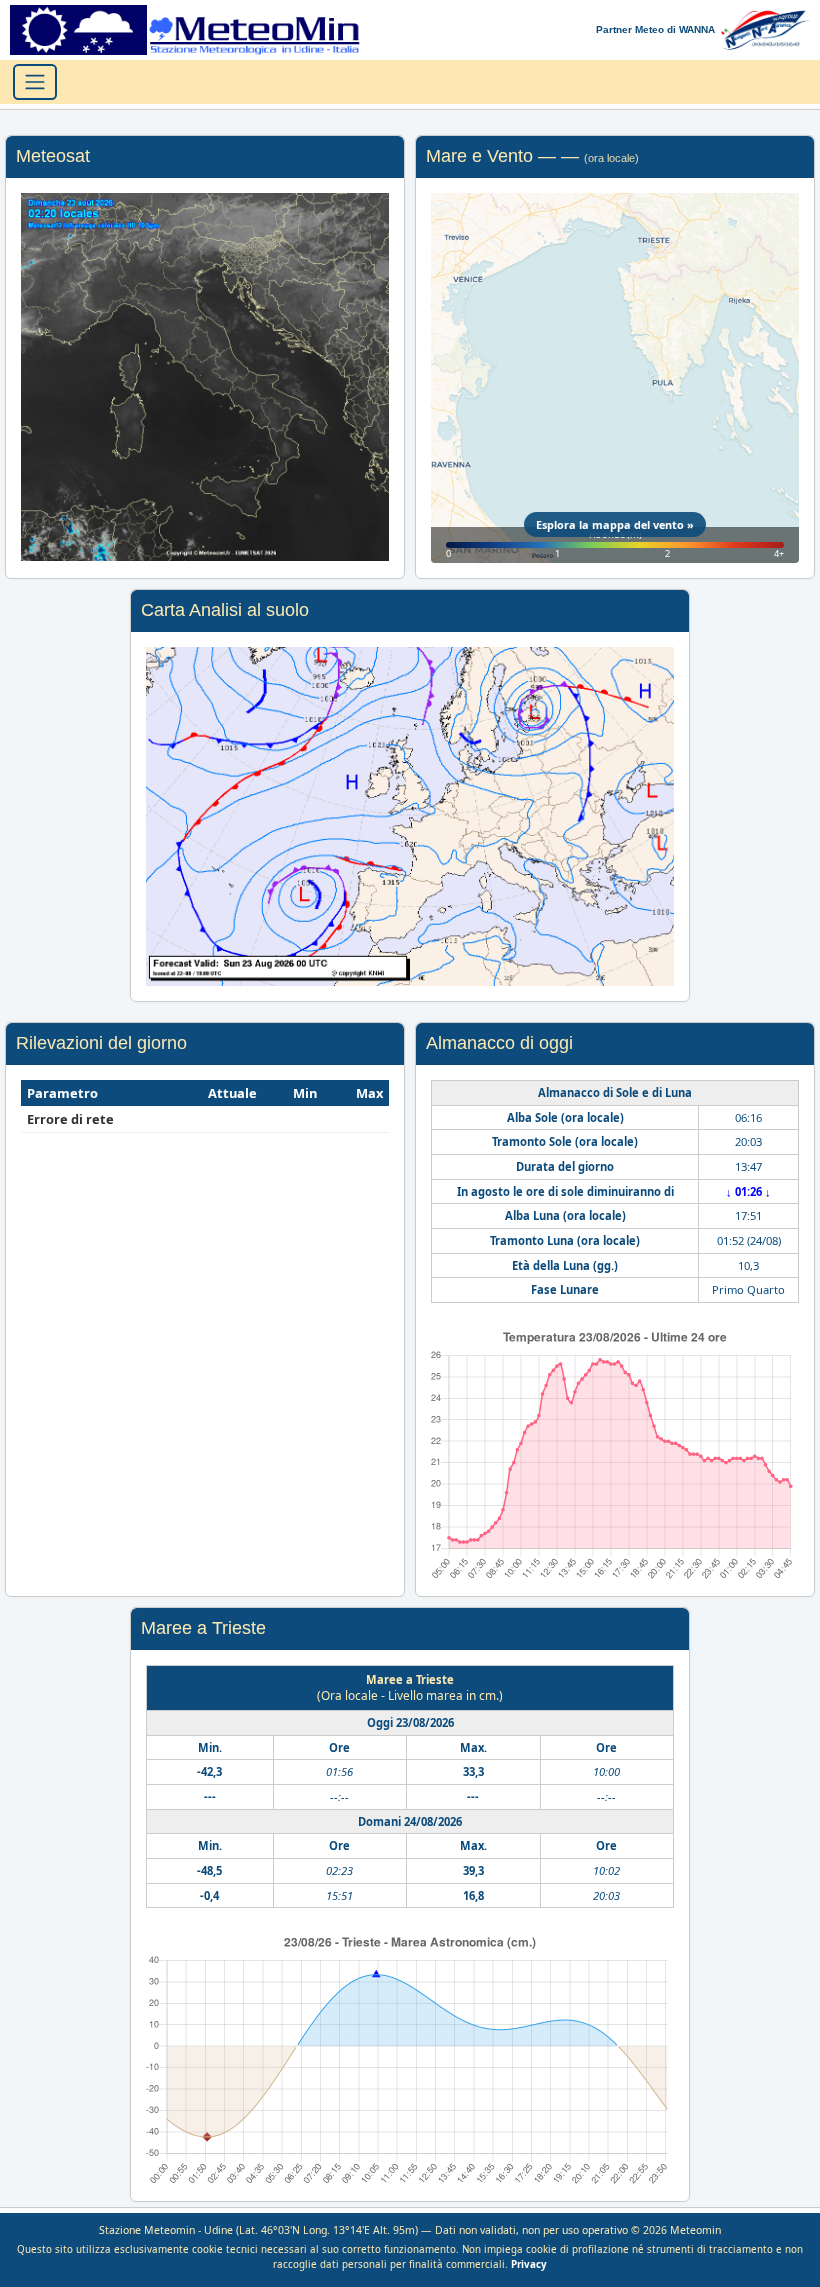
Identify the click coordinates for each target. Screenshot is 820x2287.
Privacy (529, 2264)
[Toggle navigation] (35, 82)
